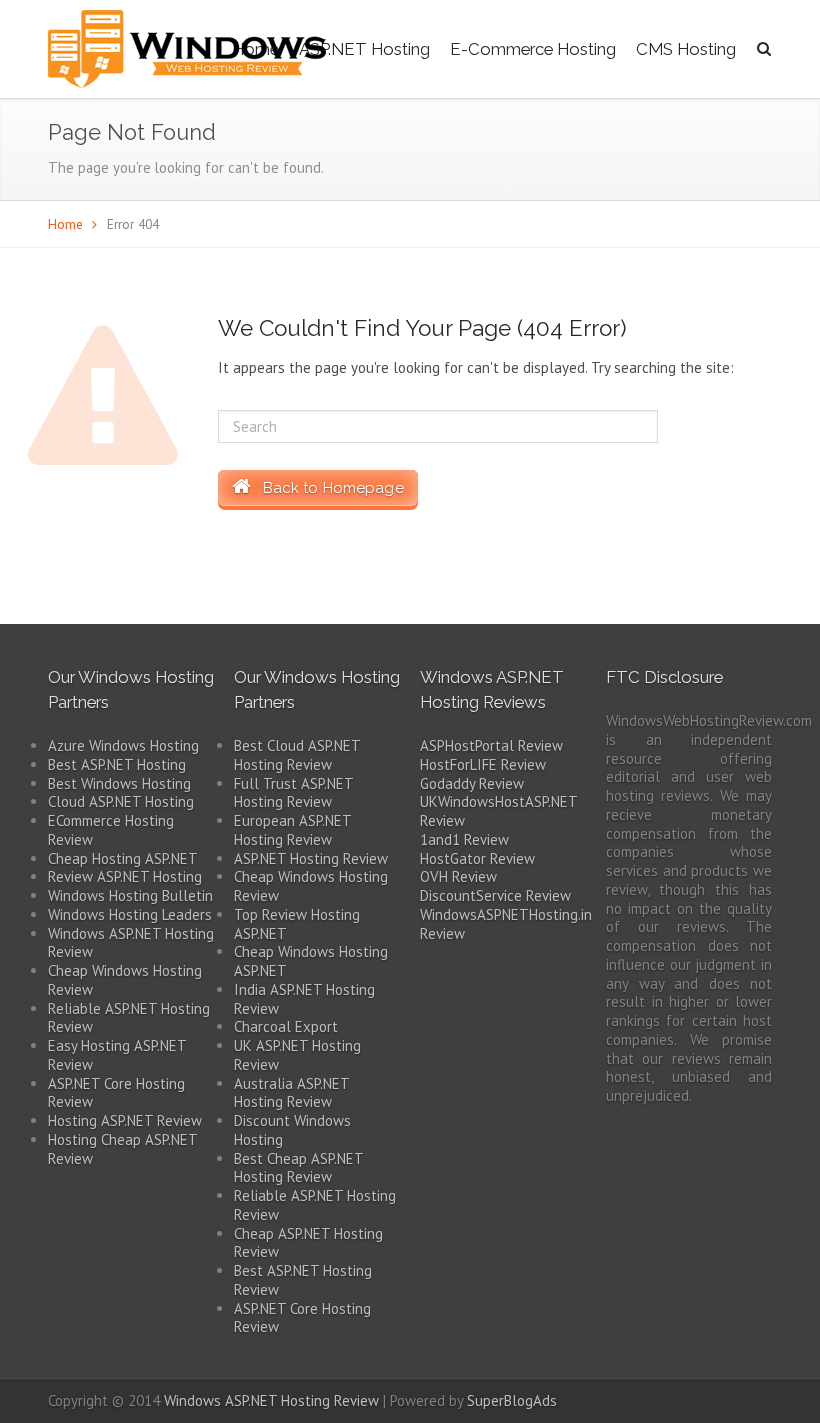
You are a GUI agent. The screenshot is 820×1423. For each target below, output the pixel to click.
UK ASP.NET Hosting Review (297, 1055)
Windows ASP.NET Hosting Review (131, 943)
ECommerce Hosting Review (111, 830)
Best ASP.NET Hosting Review (303, 1280)
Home (65, 224)
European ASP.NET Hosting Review (292, 830)
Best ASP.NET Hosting (117, 764)
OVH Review (458, 876)
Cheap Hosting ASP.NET (123, 858)
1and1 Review (464, 839)
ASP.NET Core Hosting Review (116, 1093)
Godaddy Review (472, 783)
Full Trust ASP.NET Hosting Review (293, 793)
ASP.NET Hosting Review (311, 858)
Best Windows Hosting (119, 783)
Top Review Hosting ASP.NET (297, 924)
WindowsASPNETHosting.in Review (506, 924)
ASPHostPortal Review (491, 745)
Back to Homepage (327, 488)
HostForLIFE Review (483, 764)
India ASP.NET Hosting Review (304, 999)
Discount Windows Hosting (292, 1130)
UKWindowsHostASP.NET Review (498, 811)
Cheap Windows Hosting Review (125, 980)
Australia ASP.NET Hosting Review (291, 1093)
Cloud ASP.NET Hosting (121, 801)
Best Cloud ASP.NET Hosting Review (297, 755)
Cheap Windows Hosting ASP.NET (311, 961)
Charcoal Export (286, 1026)
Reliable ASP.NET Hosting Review (129, 1018)
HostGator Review (477, 858)
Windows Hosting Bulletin (130, 895)
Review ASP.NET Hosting (125, 876)
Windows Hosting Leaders (130, 914)
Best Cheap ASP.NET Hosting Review (298, 1168)
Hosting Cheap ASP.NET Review (122, 1149)
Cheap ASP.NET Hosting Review (308, 1243)
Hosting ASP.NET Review (125, 1120)
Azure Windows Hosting (123, 745)
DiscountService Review (495, 895)
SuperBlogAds (512, 1400)
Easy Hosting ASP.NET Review (117, 1055)
